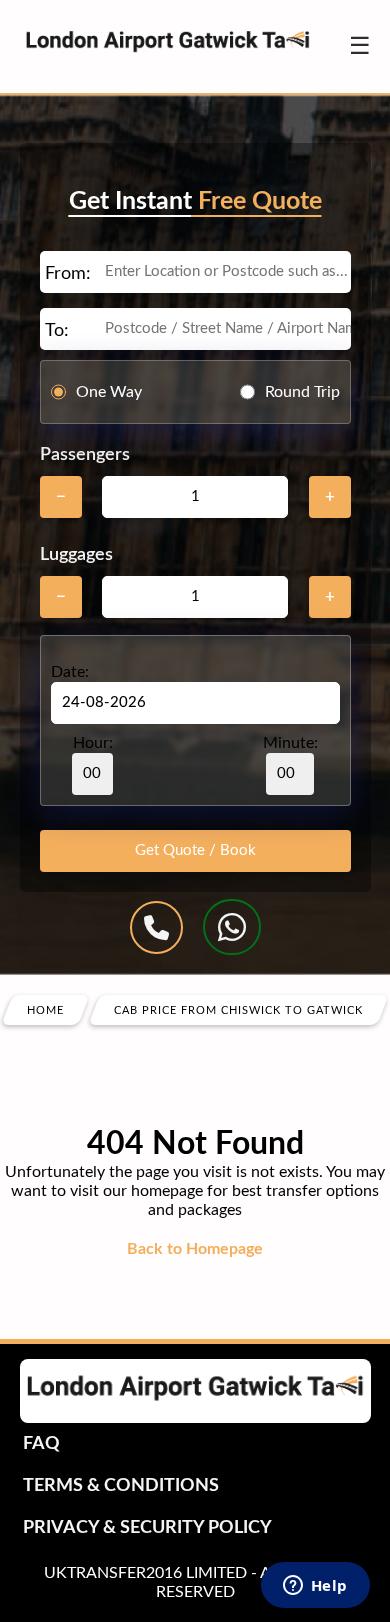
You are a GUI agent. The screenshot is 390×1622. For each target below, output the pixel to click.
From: (68, 274)
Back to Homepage (195, 1249)
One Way (109, 392)
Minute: (290, 743)
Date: (70, 672)
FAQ (41, 1444)
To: (57, 331)
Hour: (93, 743)
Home (45, 1010)
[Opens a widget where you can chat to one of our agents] (315, 1587)
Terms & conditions (121, 1486)
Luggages (76, 555)
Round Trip (302, 392)
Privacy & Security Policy (147, 1528)
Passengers (85, 455)
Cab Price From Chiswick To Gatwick (238, 1010)
